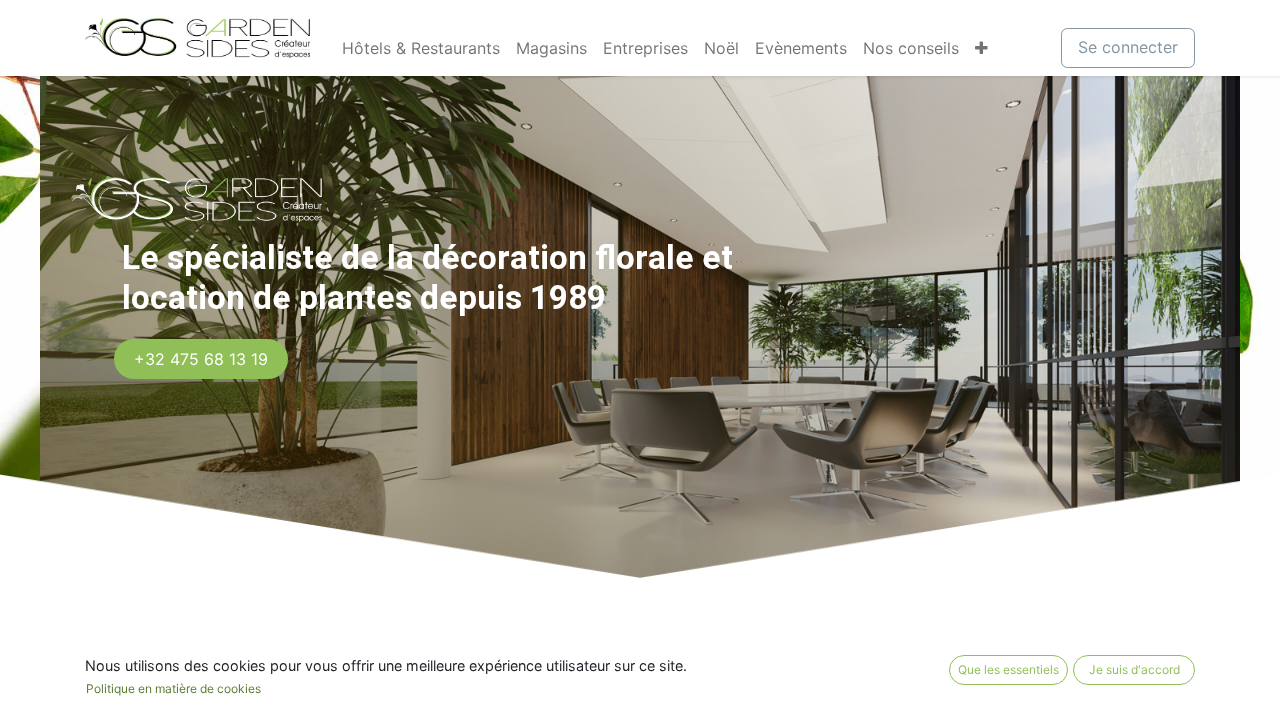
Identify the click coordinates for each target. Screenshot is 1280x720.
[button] (981, 48)
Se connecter (1128, 47)
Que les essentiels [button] (1008, 669)
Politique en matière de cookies (173, 688)
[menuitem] (421, 48)
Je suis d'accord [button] (1134, 669)
